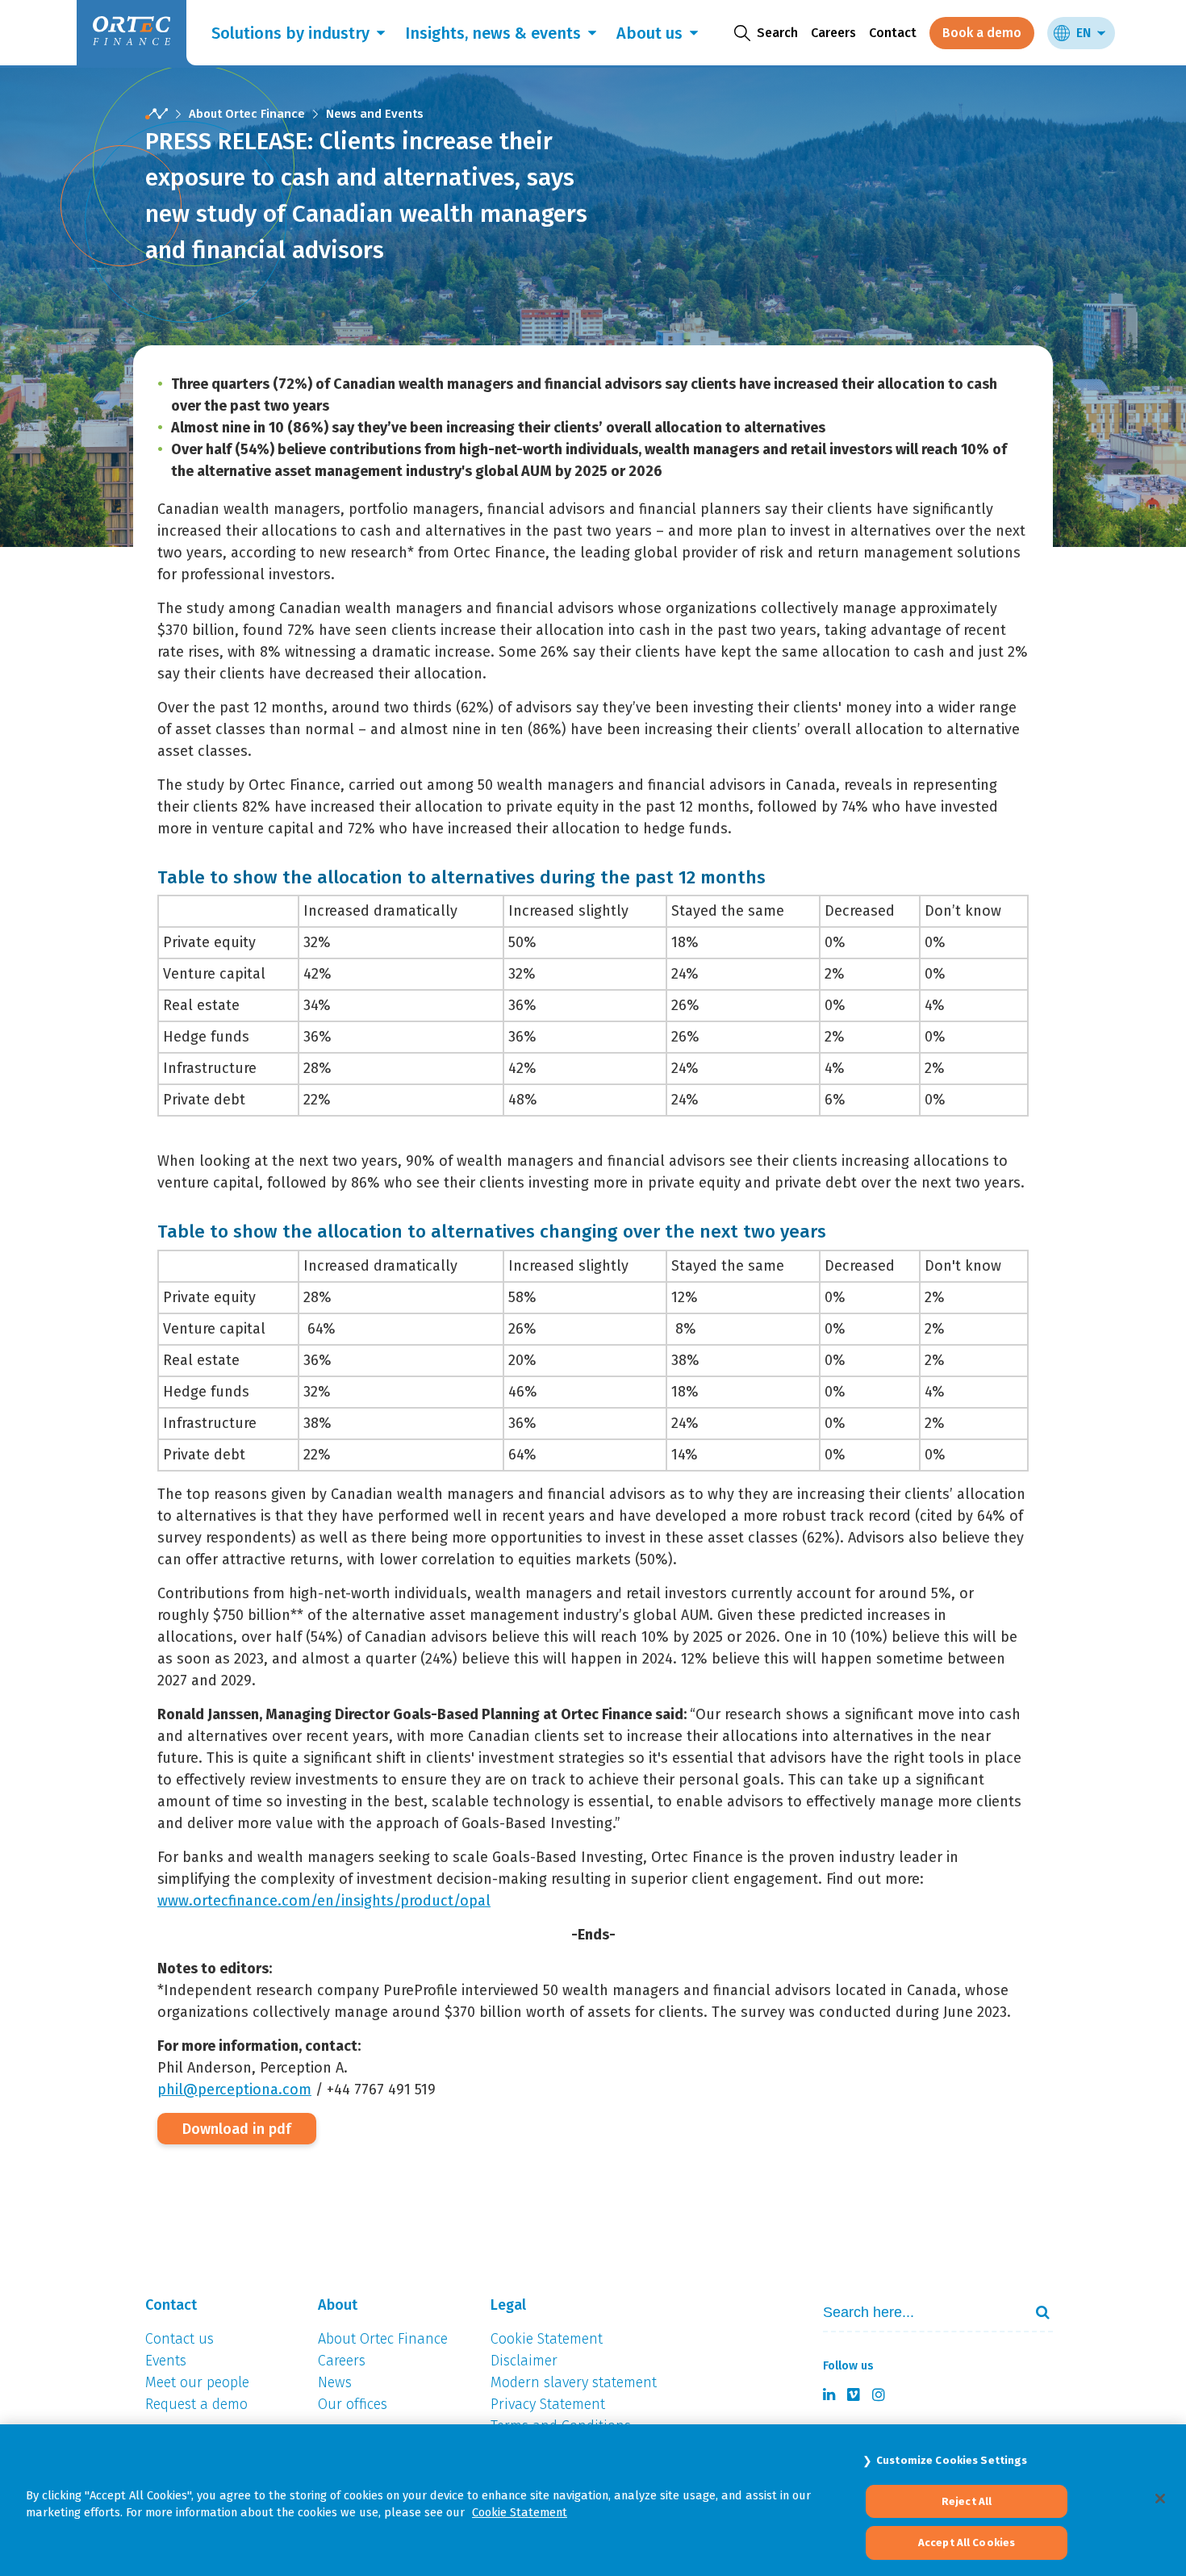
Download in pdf (237, 2129)
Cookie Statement (520, 2512)
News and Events (375, 114)
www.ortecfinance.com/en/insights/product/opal (324, 1901)
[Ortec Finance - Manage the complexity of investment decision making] (157, 114)
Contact (893, 33)
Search (1036, 2312)
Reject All (967, 2501)
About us (649, 33)
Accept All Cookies (967, 2543)
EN (1084, 33)
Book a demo (982, 33)
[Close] (1160, 2499)
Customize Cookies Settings (952, 2460)
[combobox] (917, 2313)
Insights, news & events (493, 33)
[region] (593, 2500)
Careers (833, 33)
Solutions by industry (290, 33)
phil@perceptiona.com (234, 2090)
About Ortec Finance (247, 114)
